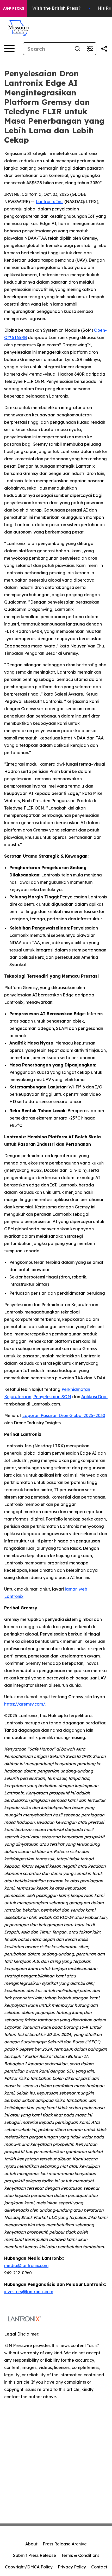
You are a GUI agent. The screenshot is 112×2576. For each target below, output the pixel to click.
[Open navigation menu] (9, 49)
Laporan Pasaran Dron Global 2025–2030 (64, 1415)
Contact (99, 2567)
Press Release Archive (65, 2544)
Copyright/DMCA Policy (29, 2567)
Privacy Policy (72, 2567)
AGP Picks (14, 8)
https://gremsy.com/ (25, 1704)
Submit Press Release (35, 2555)
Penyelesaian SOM (52, 1397)
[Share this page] (104, 49)
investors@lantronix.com (29, 2292)
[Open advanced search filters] (90, 49)
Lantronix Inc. (49, 202)
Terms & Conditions (80, 2555)
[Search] (77, 49)
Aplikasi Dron (94, 1397)
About (31, 2544)
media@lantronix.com (26, 2265)
